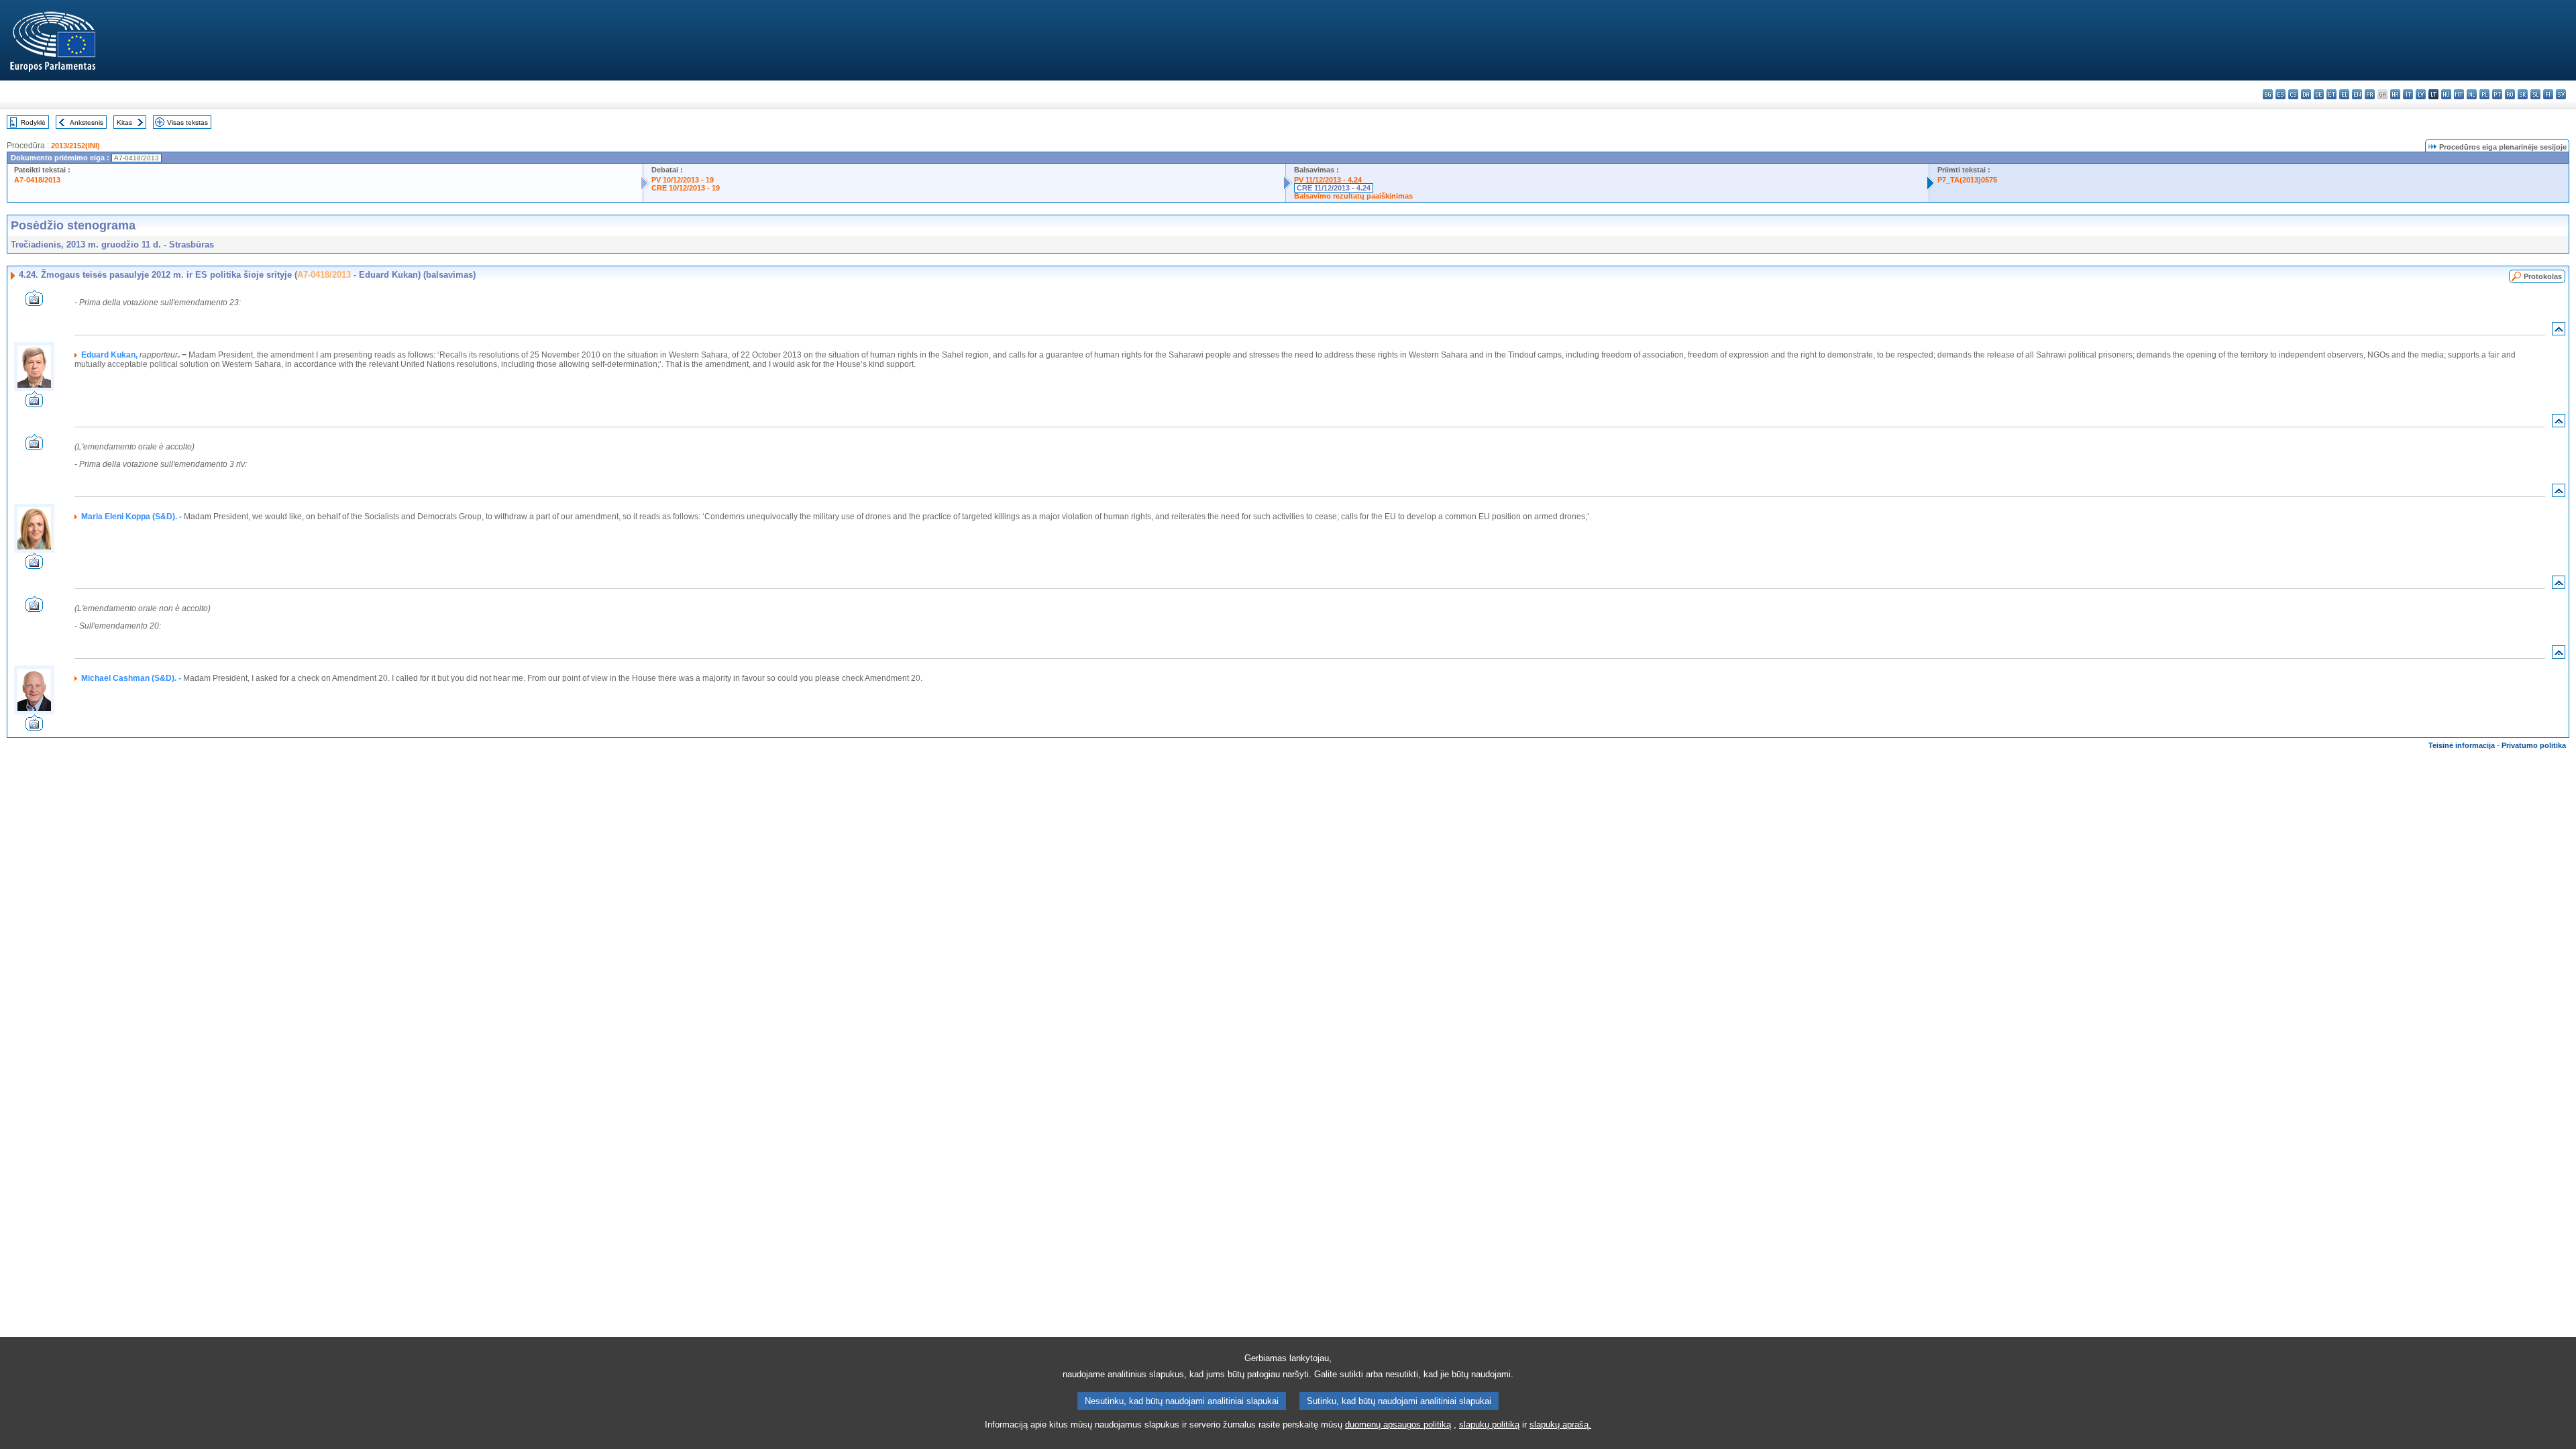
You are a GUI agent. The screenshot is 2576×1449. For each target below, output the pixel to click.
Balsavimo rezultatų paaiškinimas (1353, 196)
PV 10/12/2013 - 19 (683, 180)
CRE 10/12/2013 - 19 (686, 188)
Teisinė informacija (2462, 745)
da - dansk (2306, 94)
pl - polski (2484, 94)
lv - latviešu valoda (2421, 94)
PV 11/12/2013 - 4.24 (1328, 180)
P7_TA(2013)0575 (1967, 180)
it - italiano (2408, 94)
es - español (2280, 94)
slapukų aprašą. (1560, 1425)
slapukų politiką (1489, 1425)
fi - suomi (2548, 94)
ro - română (2510, 94)
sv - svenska (2561, 94)
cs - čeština (2293, 94)
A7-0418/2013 (37, 180)
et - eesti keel (2331, 94)
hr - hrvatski (2395, 94)
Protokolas (2543, 276)
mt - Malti (2459, 94)
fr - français (2370, 94)
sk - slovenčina (2523, 94)
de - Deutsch (2319, 94)
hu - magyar (2446, 94)
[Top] (2559, 332)
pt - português (2497, 94)
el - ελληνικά (2344, 94)
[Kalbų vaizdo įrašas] (34, 302)
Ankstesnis (87, 122)
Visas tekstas (187, 122)
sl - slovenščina (2535, 94)
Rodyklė (33, 122)
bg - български (2268, 94)
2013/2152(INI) (75, 146)
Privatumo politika (2534, 745)
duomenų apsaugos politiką (1398, 1425)
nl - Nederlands (2472, 94)
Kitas (124, 122)
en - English (2357, 94)
